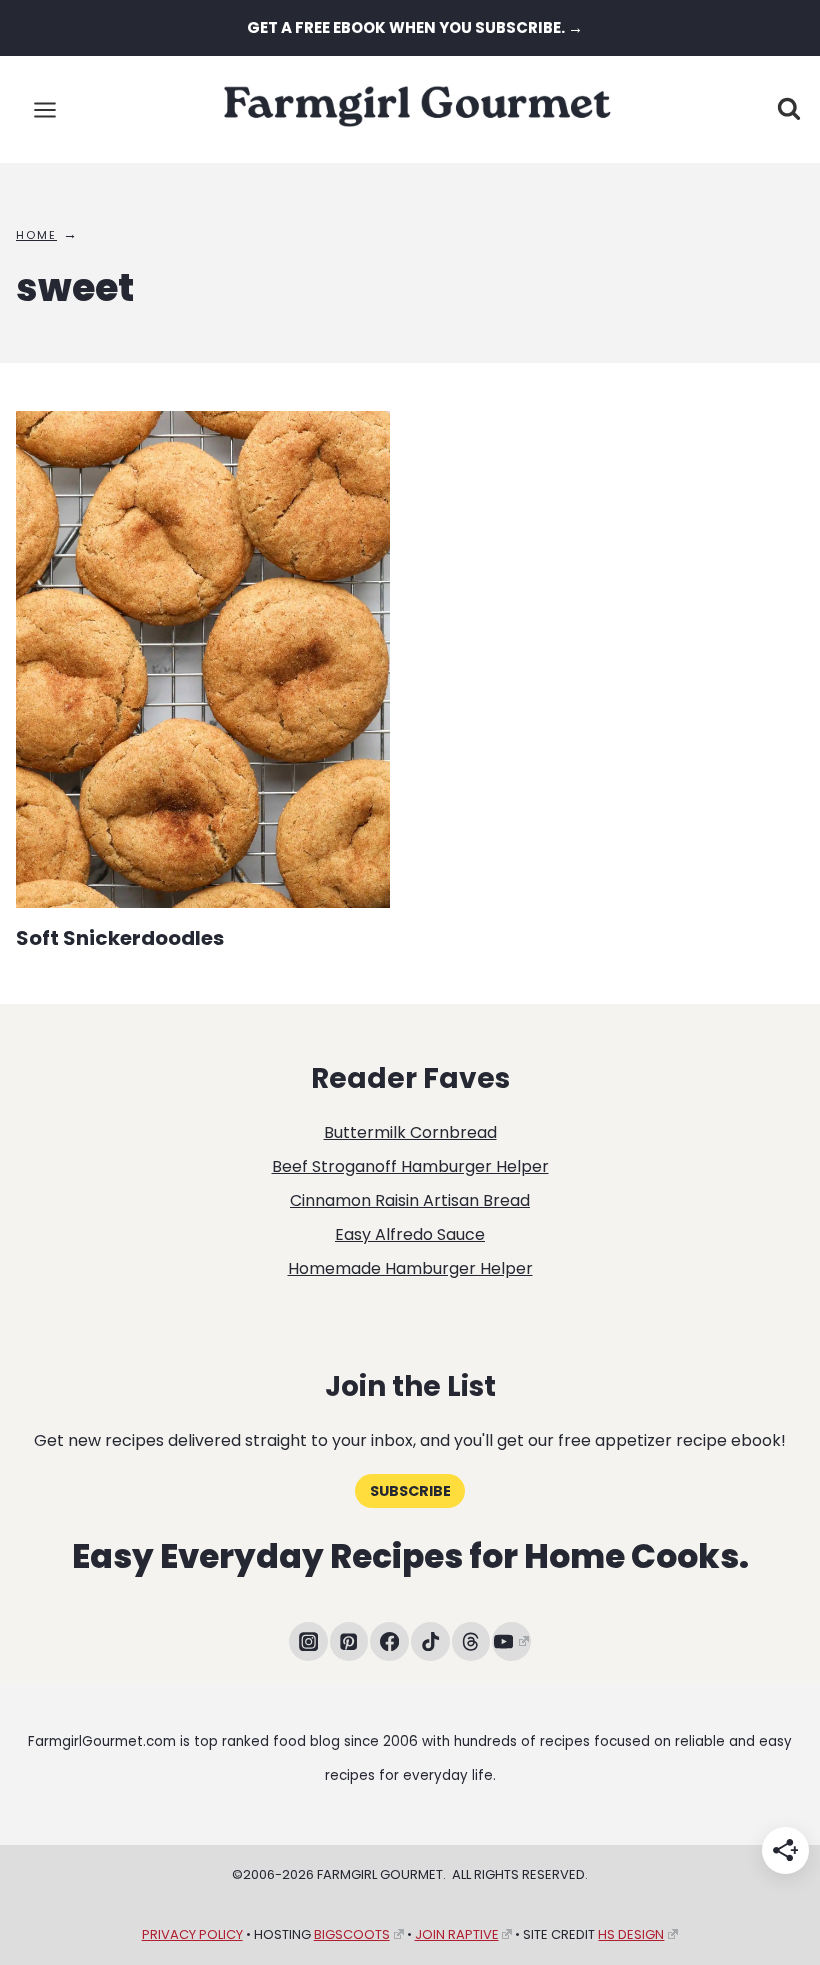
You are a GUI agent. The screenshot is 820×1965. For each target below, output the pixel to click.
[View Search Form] (789, 110)
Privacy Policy (192, 1934)
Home (36, 235)
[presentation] (203, 659)
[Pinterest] (349, 1641)
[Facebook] (389, 1641)
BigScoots (352, 1934)
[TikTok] (430, 1641)
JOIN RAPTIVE (457, 1934)
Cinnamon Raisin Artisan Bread (410, 1200)
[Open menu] (45, 109)
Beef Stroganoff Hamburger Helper (410, 1166)
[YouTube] (511, 1641)
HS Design (631, 1934)
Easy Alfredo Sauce (410, 1234)
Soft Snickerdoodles (120, 938)
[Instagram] (308, 1641)
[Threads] (471, 1641)
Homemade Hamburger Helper (410, 1268)
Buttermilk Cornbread (410, 1132)
